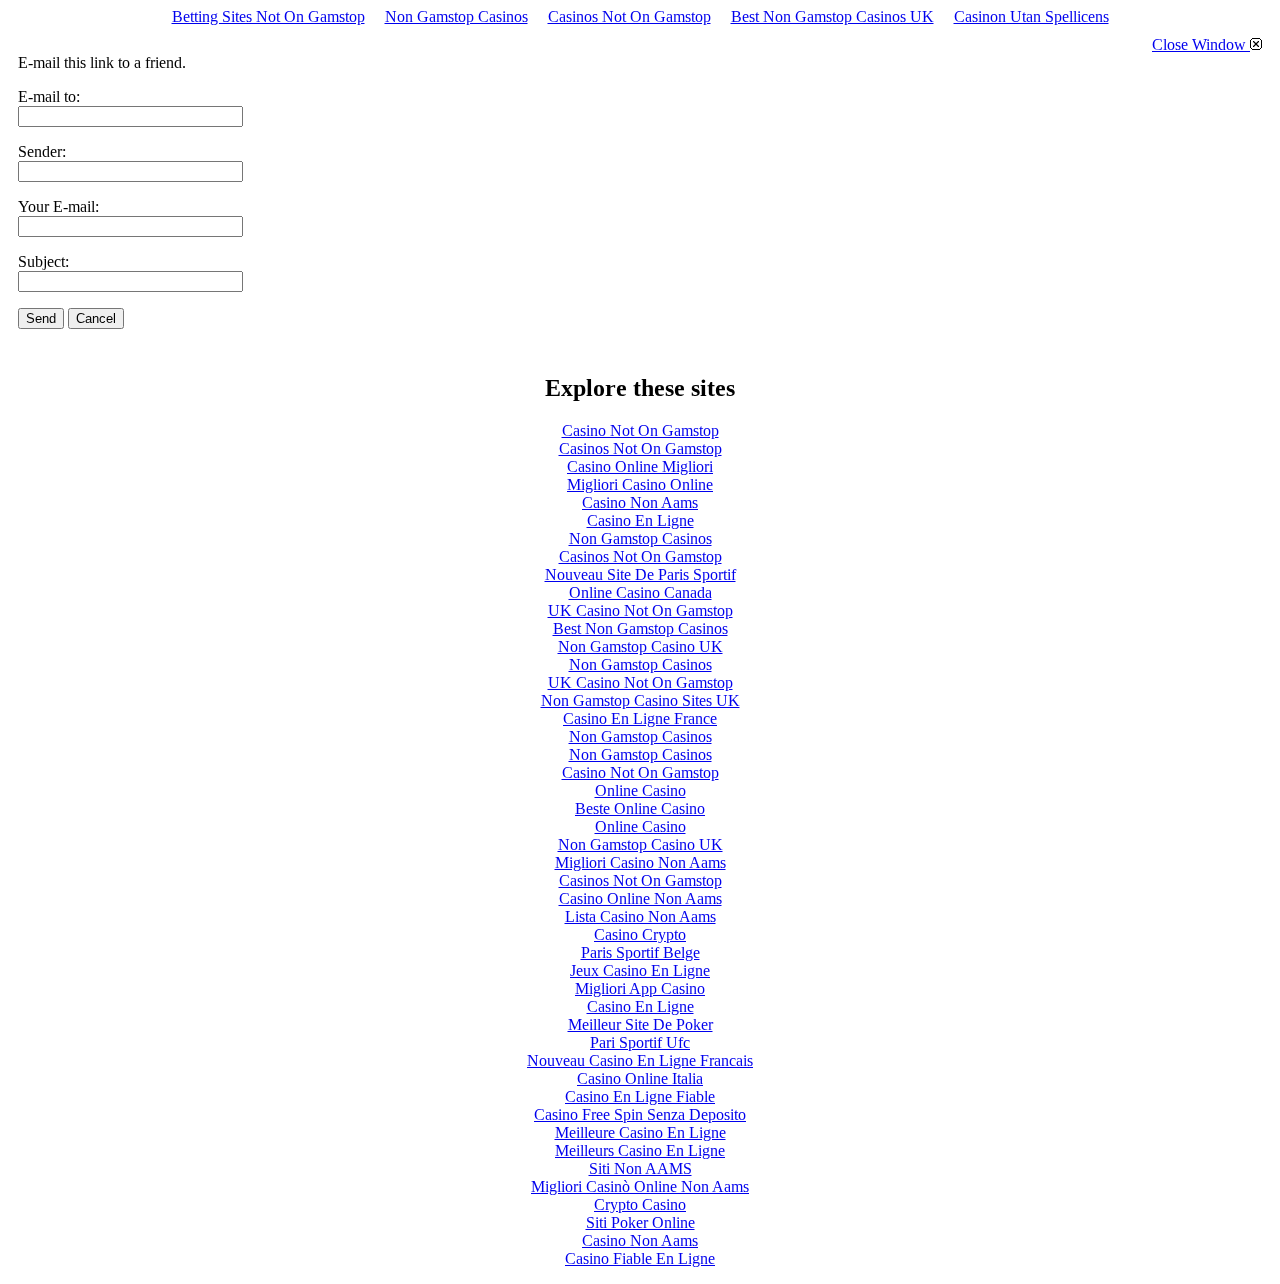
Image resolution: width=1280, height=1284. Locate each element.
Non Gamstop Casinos (456, 16)
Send (41, 318)
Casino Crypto (640, 934)
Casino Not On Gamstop (640, 430)
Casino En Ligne (640, 520)
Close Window (1201, 44)
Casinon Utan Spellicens (1031, 16)
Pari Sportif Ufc (640, 1042)
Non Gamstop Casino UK (640, 646)
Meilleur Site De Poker (640, 1024)
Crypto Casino (640, 1204)
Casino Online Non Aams (640, 898)
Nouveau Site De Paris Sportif (640, 574)
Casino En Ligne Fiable (640, 1096)
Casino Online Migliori (640, 466)
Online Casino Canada (640, 592)
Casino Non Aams (640, 502)
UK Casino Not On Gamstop (640, 610)
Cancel (96, 318)
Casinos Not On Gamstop (629, 16)
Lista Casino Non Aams (640, 916)
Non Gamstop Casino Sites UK (640, 700)
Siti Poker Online (640, 1222)
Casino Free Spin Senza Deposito (640, 1114)
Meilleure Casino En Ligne (640, 1132)
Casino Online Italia (640, 1078)
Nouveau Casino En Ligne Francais (640, 1060)
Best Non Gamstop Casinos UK (832, 16)
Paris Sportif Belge (640, 952)
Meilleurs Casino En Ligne (640, 1150)
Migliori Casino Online (640, 484)
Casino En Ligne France (640, 718)
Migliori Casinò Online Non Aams (640, 1186)
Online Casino (640, 790)
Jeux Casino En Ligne (640, 970)
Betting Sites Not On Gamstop (268, 16)
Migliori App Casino (640, 988)
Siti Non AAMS (640, 1168)
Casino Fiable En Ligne (640, 1258)
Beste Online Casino (640, 808)
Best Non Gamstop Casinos (640, 628)
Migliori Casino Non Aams (640, 862)
